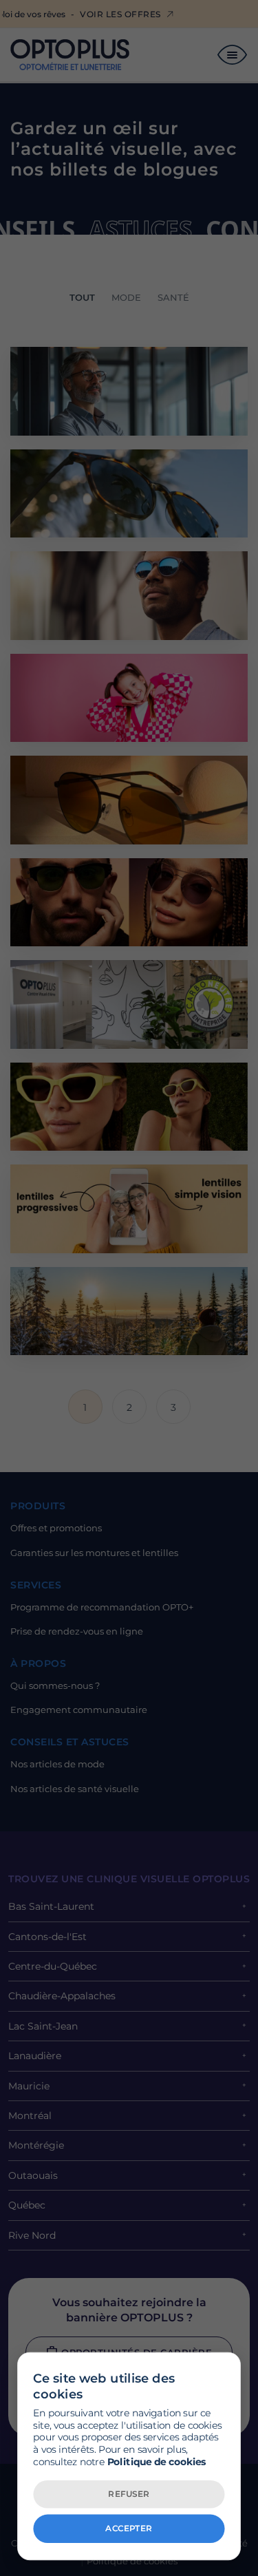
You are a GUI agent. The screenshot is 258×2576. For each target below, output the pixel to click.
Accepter (129, 2528)
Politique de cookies (157, 2461)
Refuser (129, 2493)
